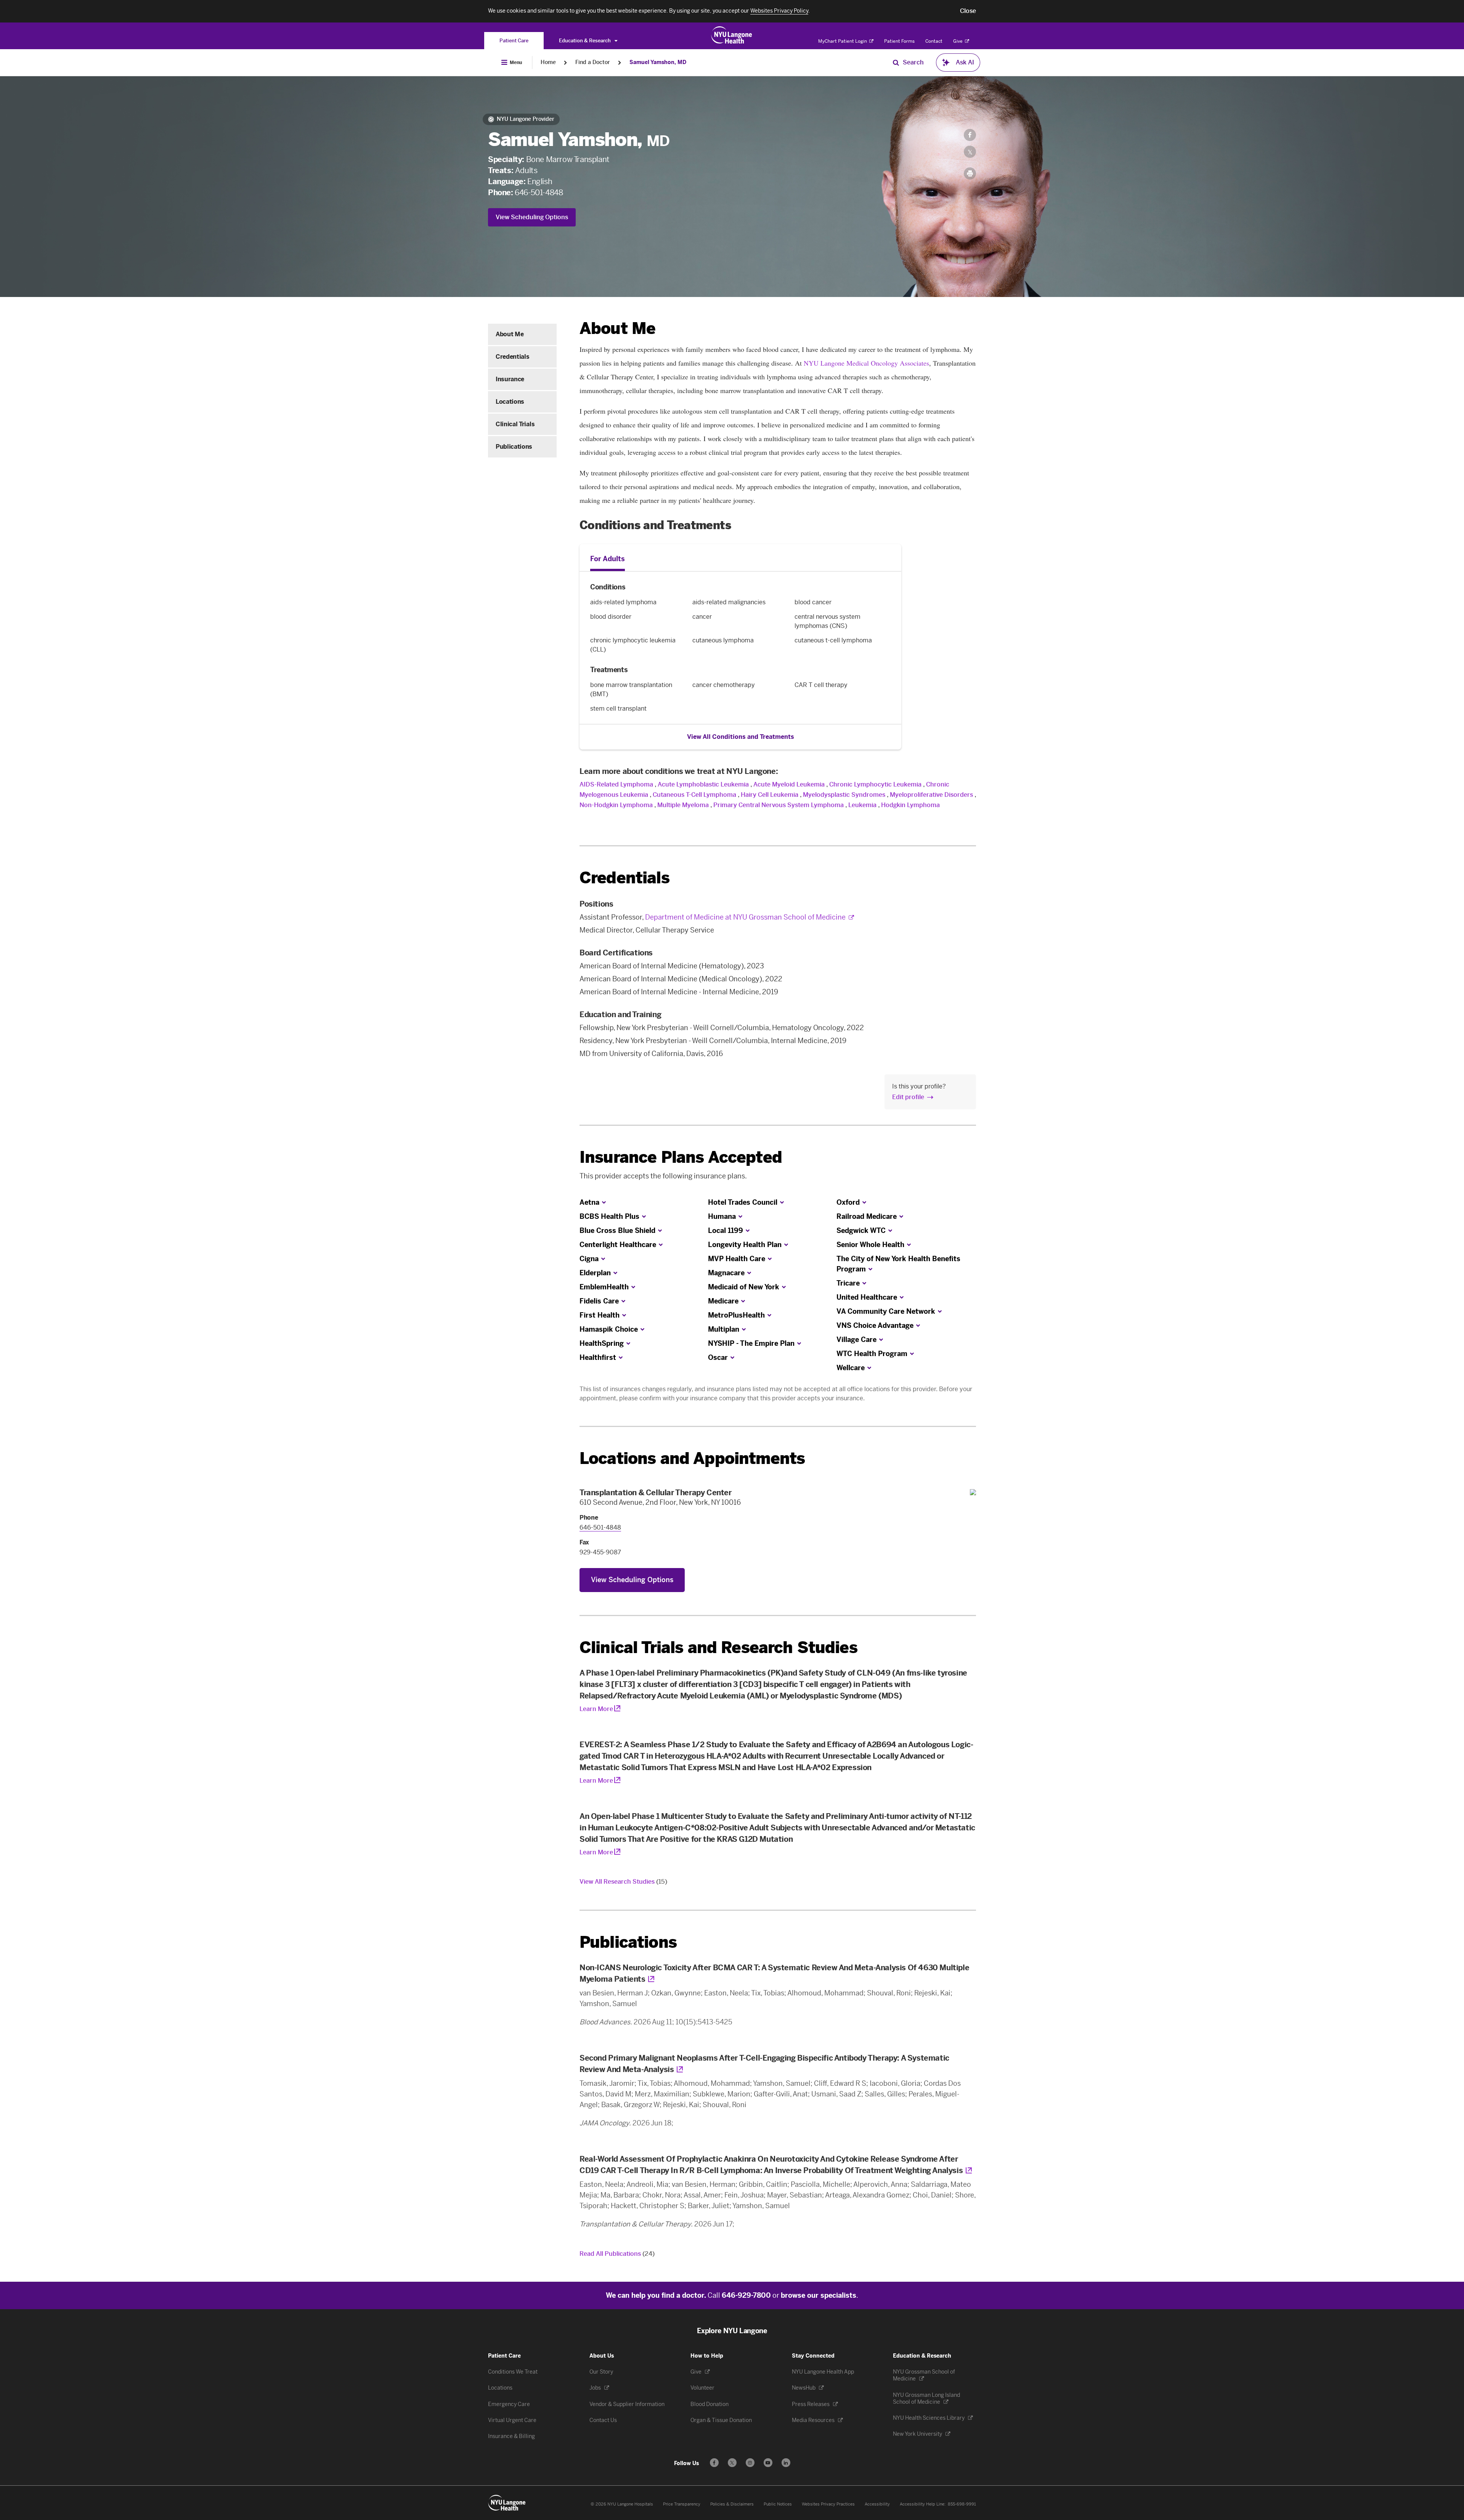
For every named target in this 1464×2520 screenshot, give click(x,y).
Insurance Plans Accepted (681, 1157)
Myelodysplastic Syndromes (844, 795)
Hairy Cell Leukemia (770, 795)
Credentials (512, 357)
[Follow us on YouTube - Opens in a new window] (768, 2463)
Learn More (596, 1709)
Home (548, 62)
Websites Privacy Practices (828, 2504)
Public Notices (778, 2504)
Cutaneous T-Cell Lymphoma (694, 795)
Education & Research (585, 41)
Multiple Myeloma (684, 805)
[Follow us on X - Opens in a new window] (732, 2463)
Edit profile (908, 1097)
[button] (968, 11)
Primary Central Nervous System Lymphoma (779, 805)
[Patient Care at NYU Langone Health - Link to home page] (732, 35)
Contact (934, 41)
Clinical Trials (515, 424)
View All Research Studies (623, 1882)
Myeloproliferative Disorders (931, 795)
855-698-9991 (962, 2504)
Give (958, 41)
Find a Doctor (593, 62)
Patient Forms (899, 41)
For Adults (608, 559)
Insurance (510, 379)
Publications (514, 447)
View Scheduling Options (532, 217)
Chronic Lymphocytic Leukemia (875, 784)
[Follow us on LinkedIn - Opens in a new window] (786, 2463)
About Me (510, 334)
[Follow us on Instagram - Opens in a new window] (750, 2463)
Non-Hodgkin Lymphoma (616, 805)
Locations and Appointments (692, 1458)
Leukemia (862, 805)
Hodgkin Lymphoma (910, 805)
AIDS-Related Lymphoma (616, 784)
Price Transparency (682, 2504)
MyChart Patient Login (843, 41)
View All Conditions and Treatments (741, 737)
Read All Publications (617, 2254)
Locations (510, 402)
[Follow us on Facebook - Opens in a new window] (714, 2463)
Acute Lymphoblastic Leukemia (703, 784)
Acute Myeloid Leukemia (789, 784)
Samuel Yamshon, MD (658, 62)
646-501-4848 (539, 193)
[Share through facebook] (970, 135)
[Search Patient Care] (896, 63)
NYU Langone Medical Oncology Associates (866, 363)
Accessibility (877, 2504)
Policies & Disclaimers (732, 2504)
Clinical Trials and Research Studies (718, 1648)
